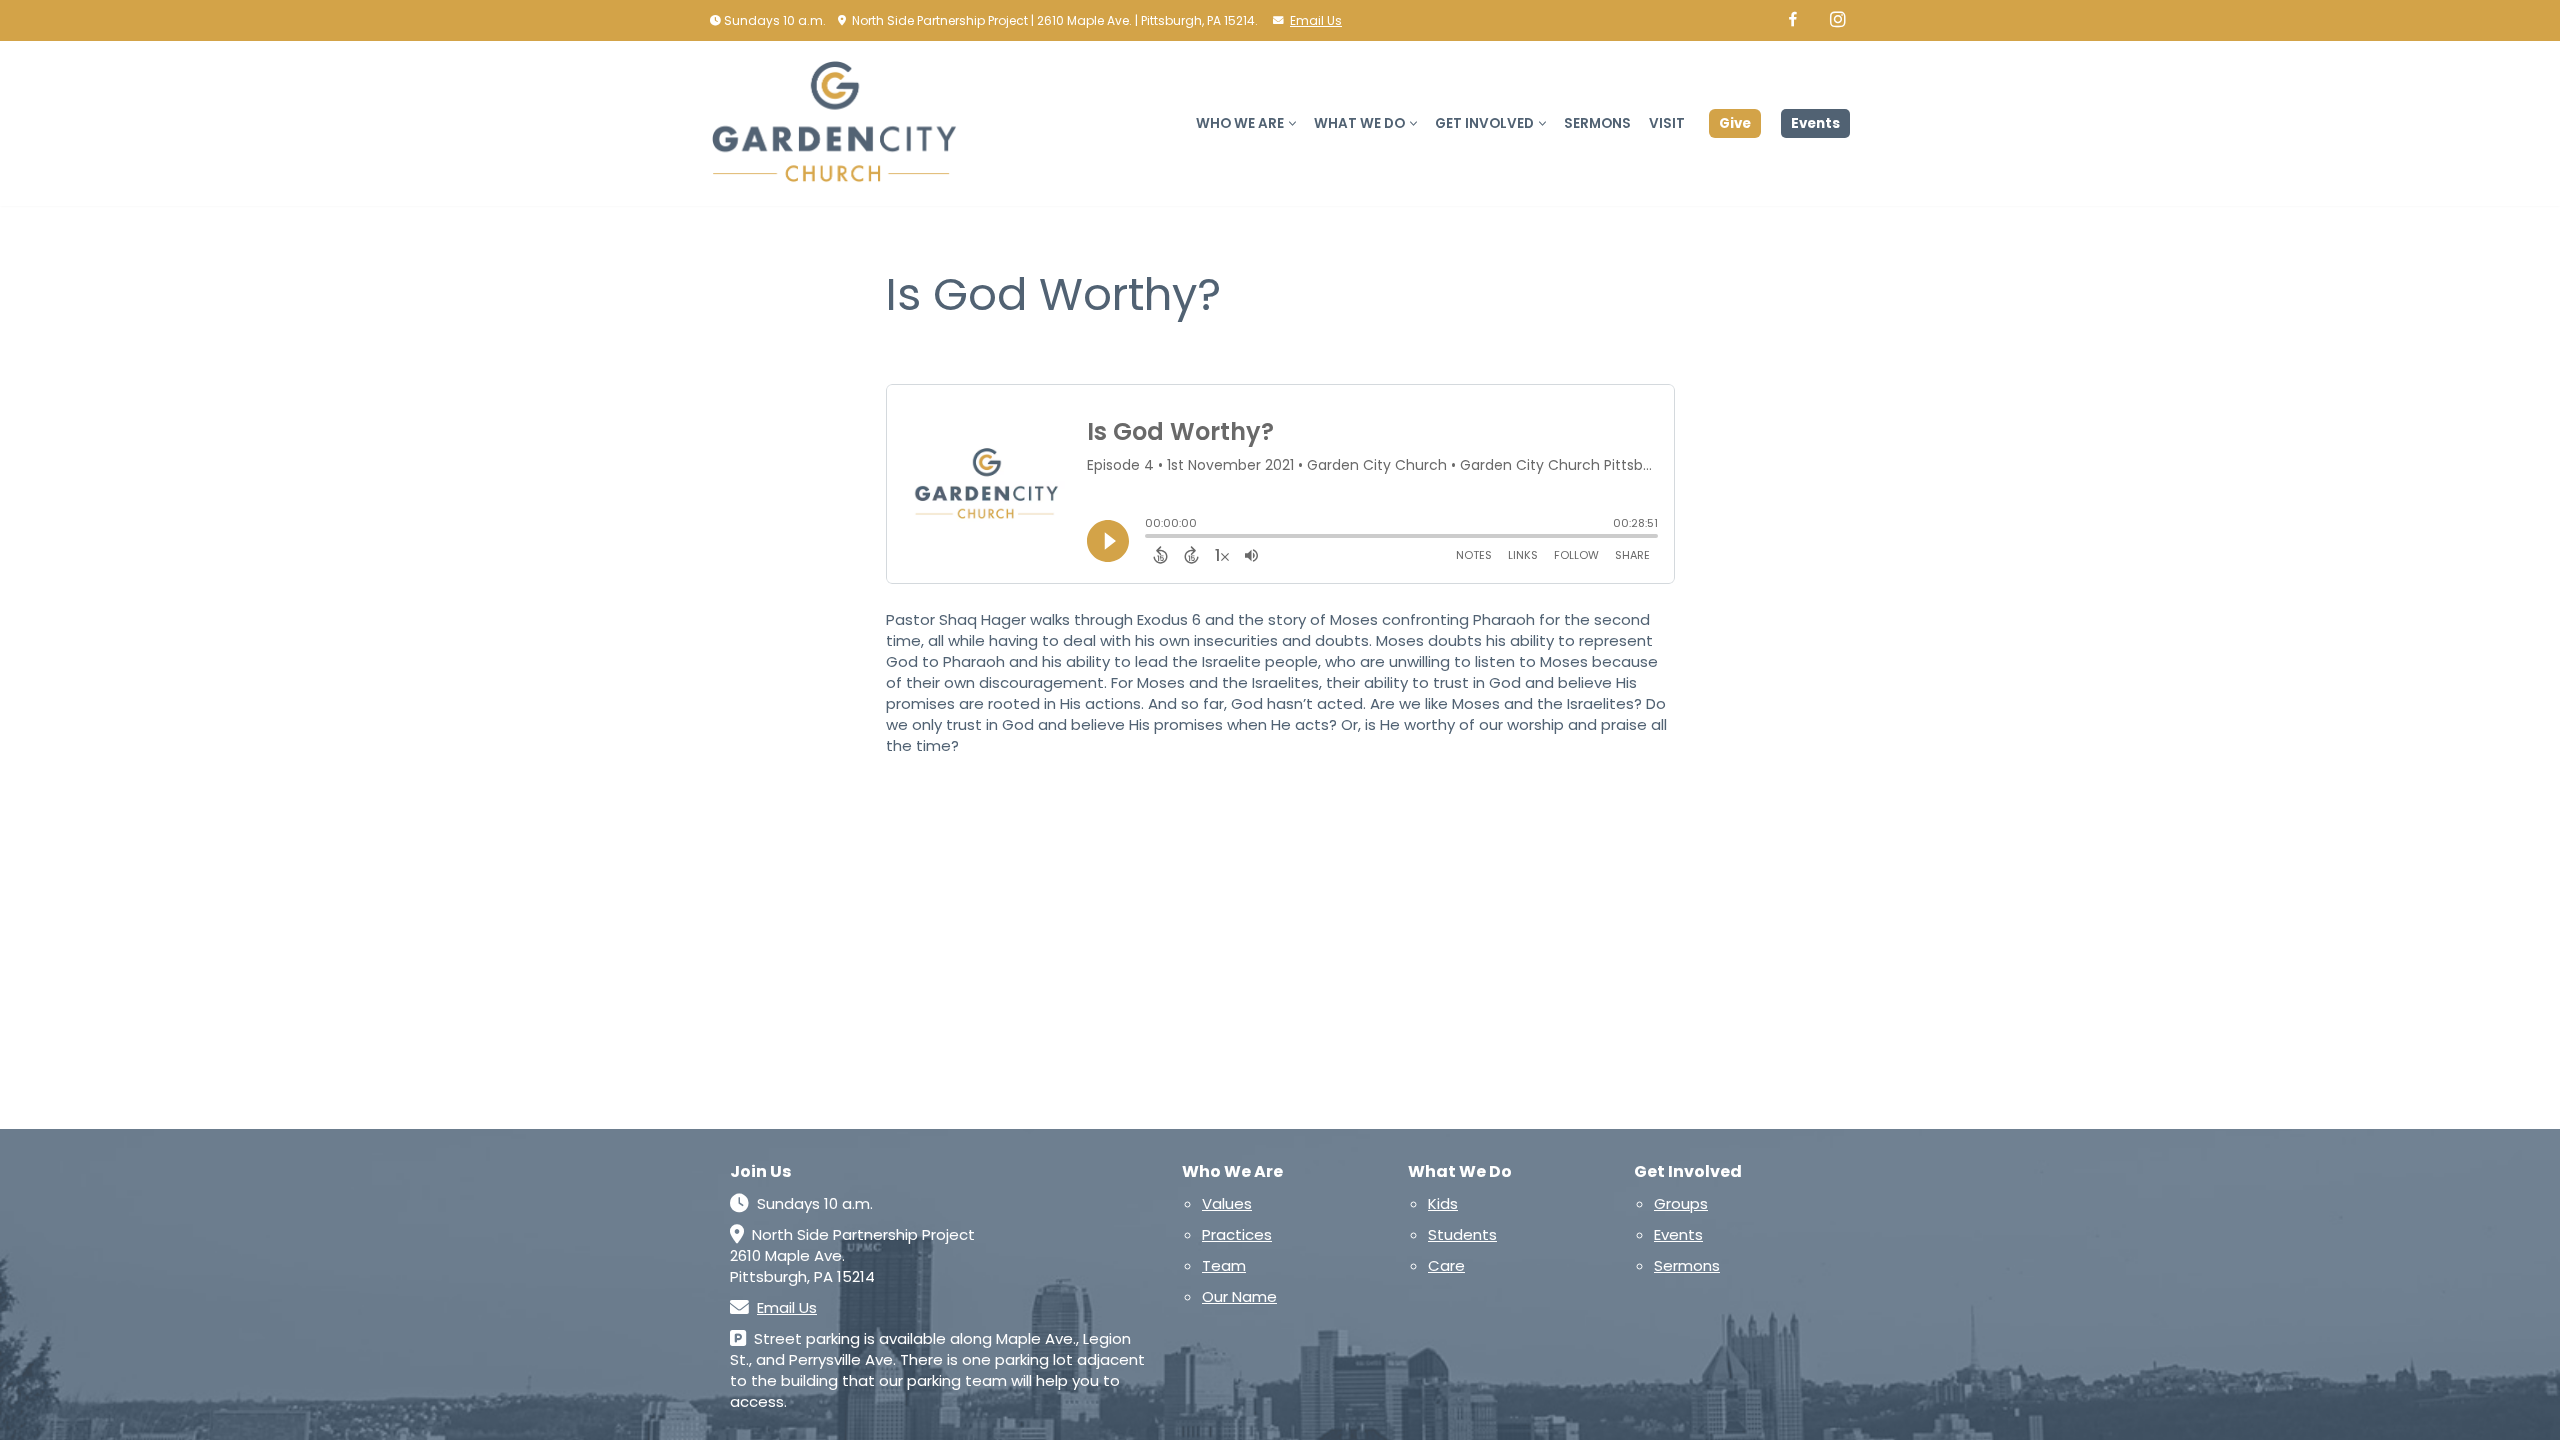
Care (1446, 1265)
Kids (1443, 1203)
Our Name (1239, 1296)
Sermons (1597, 123)
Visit (1667, 123)
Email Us (1316, 20)
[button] (1292, 123)
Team (1224, 1265)
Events (1815, 123)
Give (1735, 123)
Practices (1237, 1234)
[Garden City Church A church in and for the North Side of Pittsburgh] (840, 123)
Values (1227, 1203)
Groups (1681, 1203)
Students (1462, 1234)
